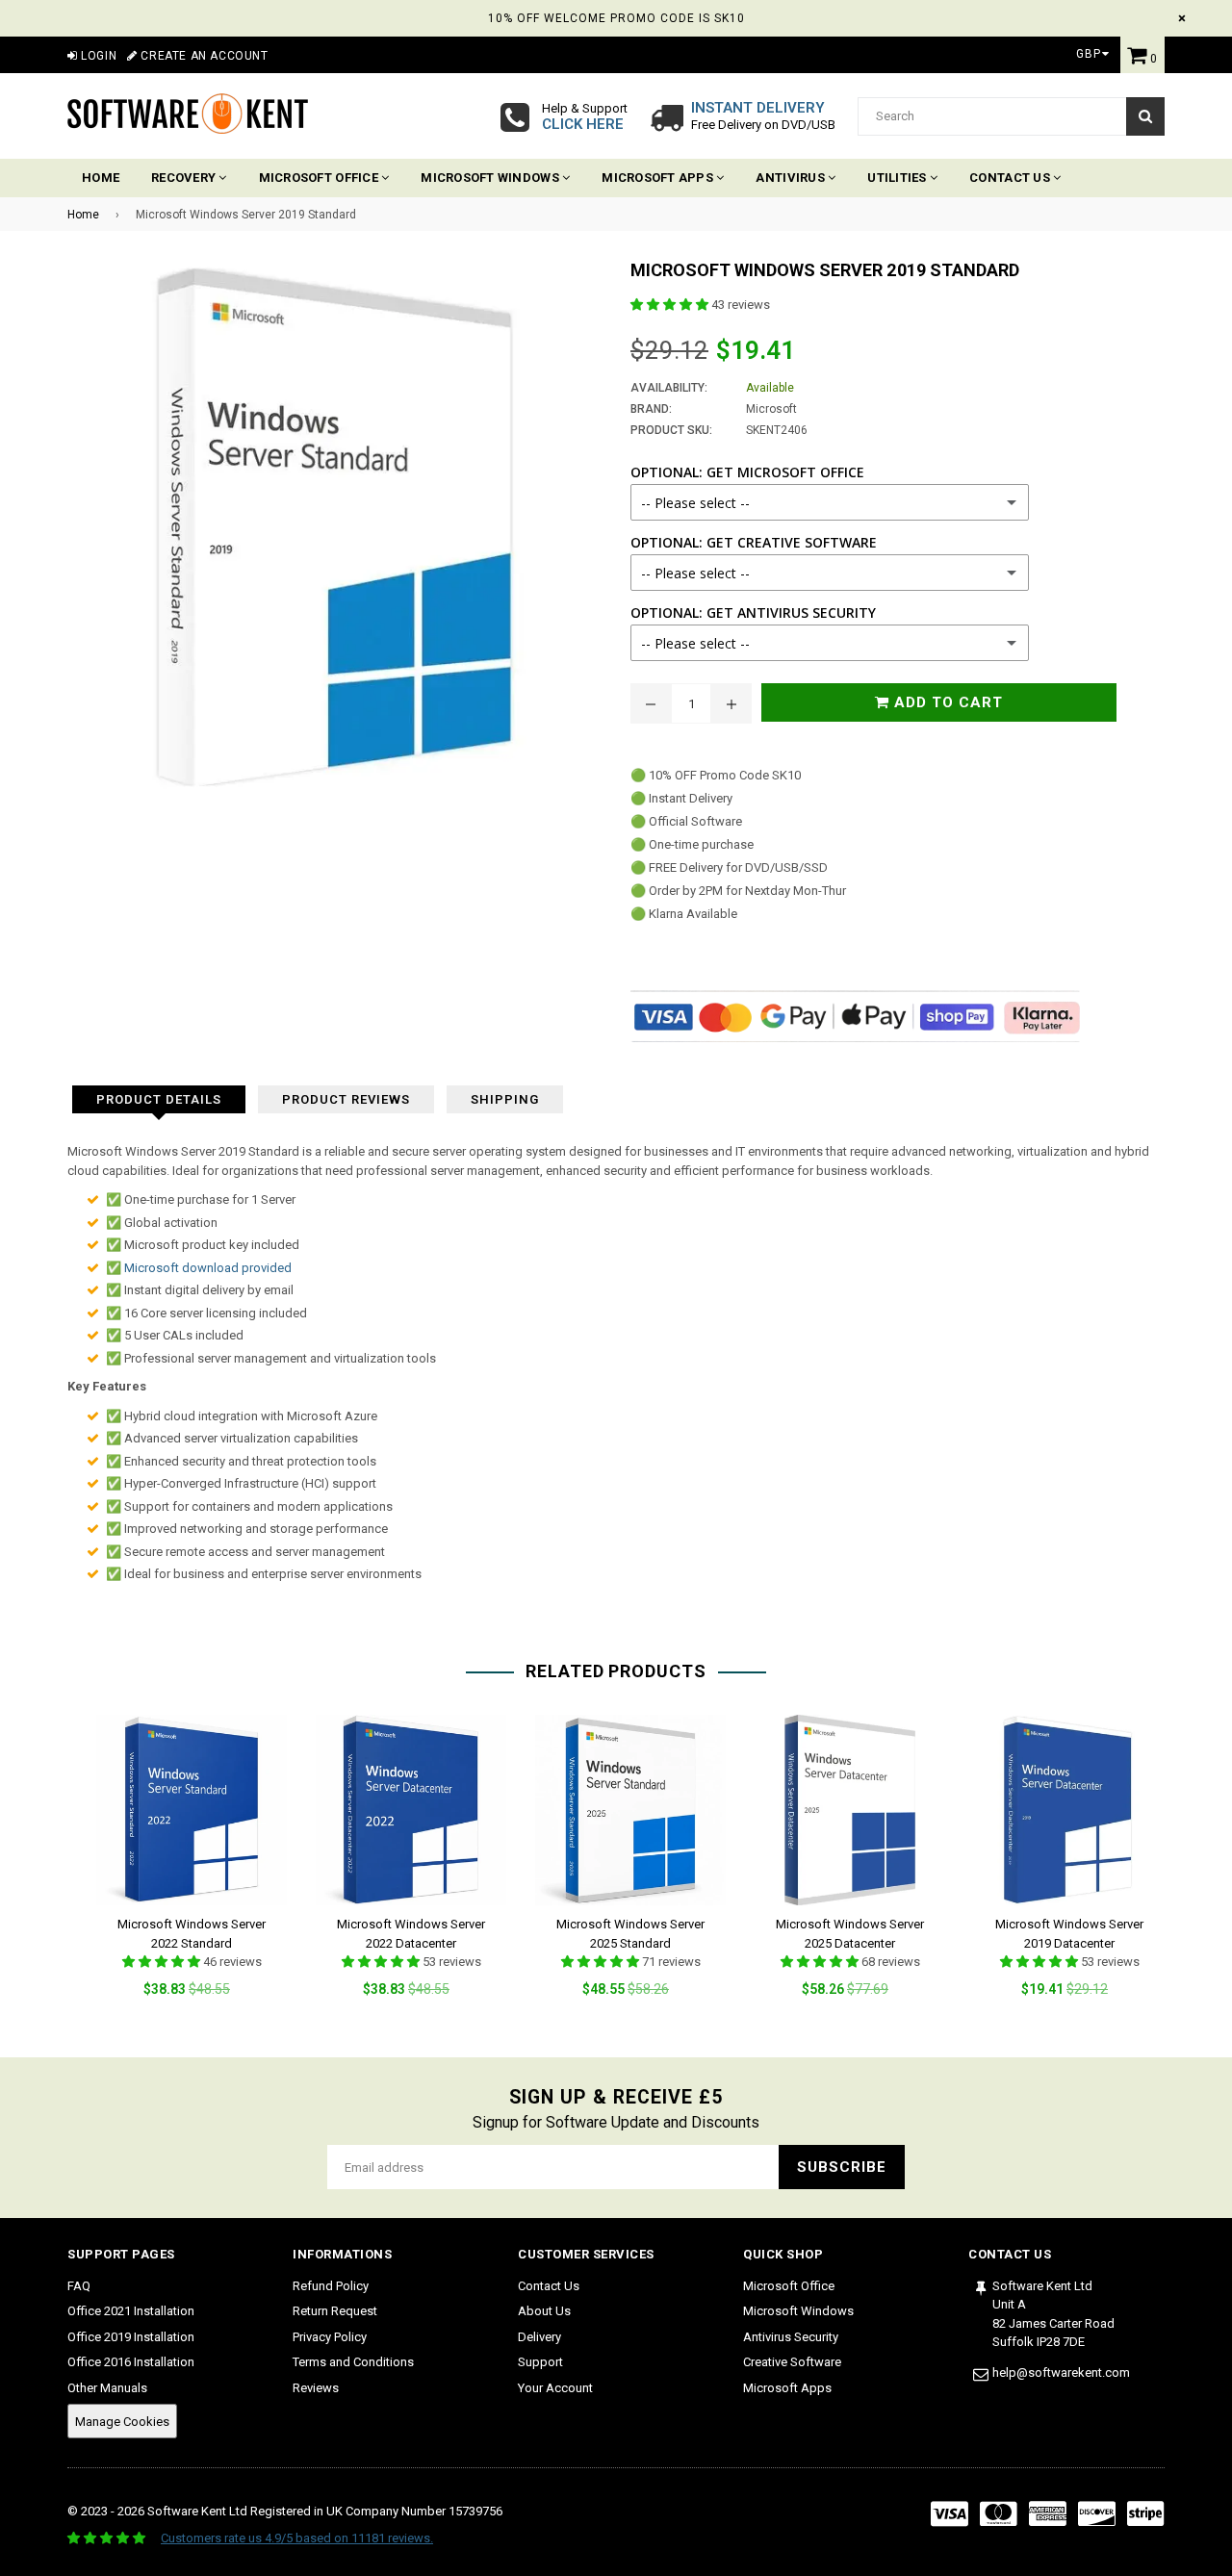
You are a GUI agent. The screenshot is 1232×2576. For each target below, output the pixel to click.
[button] (671, 305)
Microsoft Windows (491, 178)
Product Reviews (346, 1099)
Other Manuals (107, 2388)
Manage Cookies (122, 2422)
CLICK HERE (583, 124)
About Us (544, 2311)
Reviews (316, 2388)
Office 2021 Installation (131, 2311)
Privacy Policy (330, 2337)
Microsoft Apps (659, 178)
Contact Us (1011, 178)
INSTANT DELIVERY (758, 108)
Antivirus (792, 178)
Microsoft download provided (208, 1268)
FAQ (79, 2286)
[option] (177, 1871)
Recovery (185, 178)
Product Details (159, 1099)
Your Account (555, 2388)
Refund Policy (331, 2286)
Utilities (898, 178)
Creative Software (792, 2362)
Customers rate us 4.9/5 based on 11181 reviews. (297, 2538)
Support (540, 2362)
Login (97, 56)
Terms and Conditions (353, 2362)
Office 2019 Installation (131, 2337)
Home (101, 178)
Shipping (505, 1099)
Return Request (335, 2311)
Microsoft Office (320, 178)
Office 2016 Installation (131, 2362)
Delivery (539, 2337)
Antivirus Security (791, 2337)
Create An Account (203, 56)
